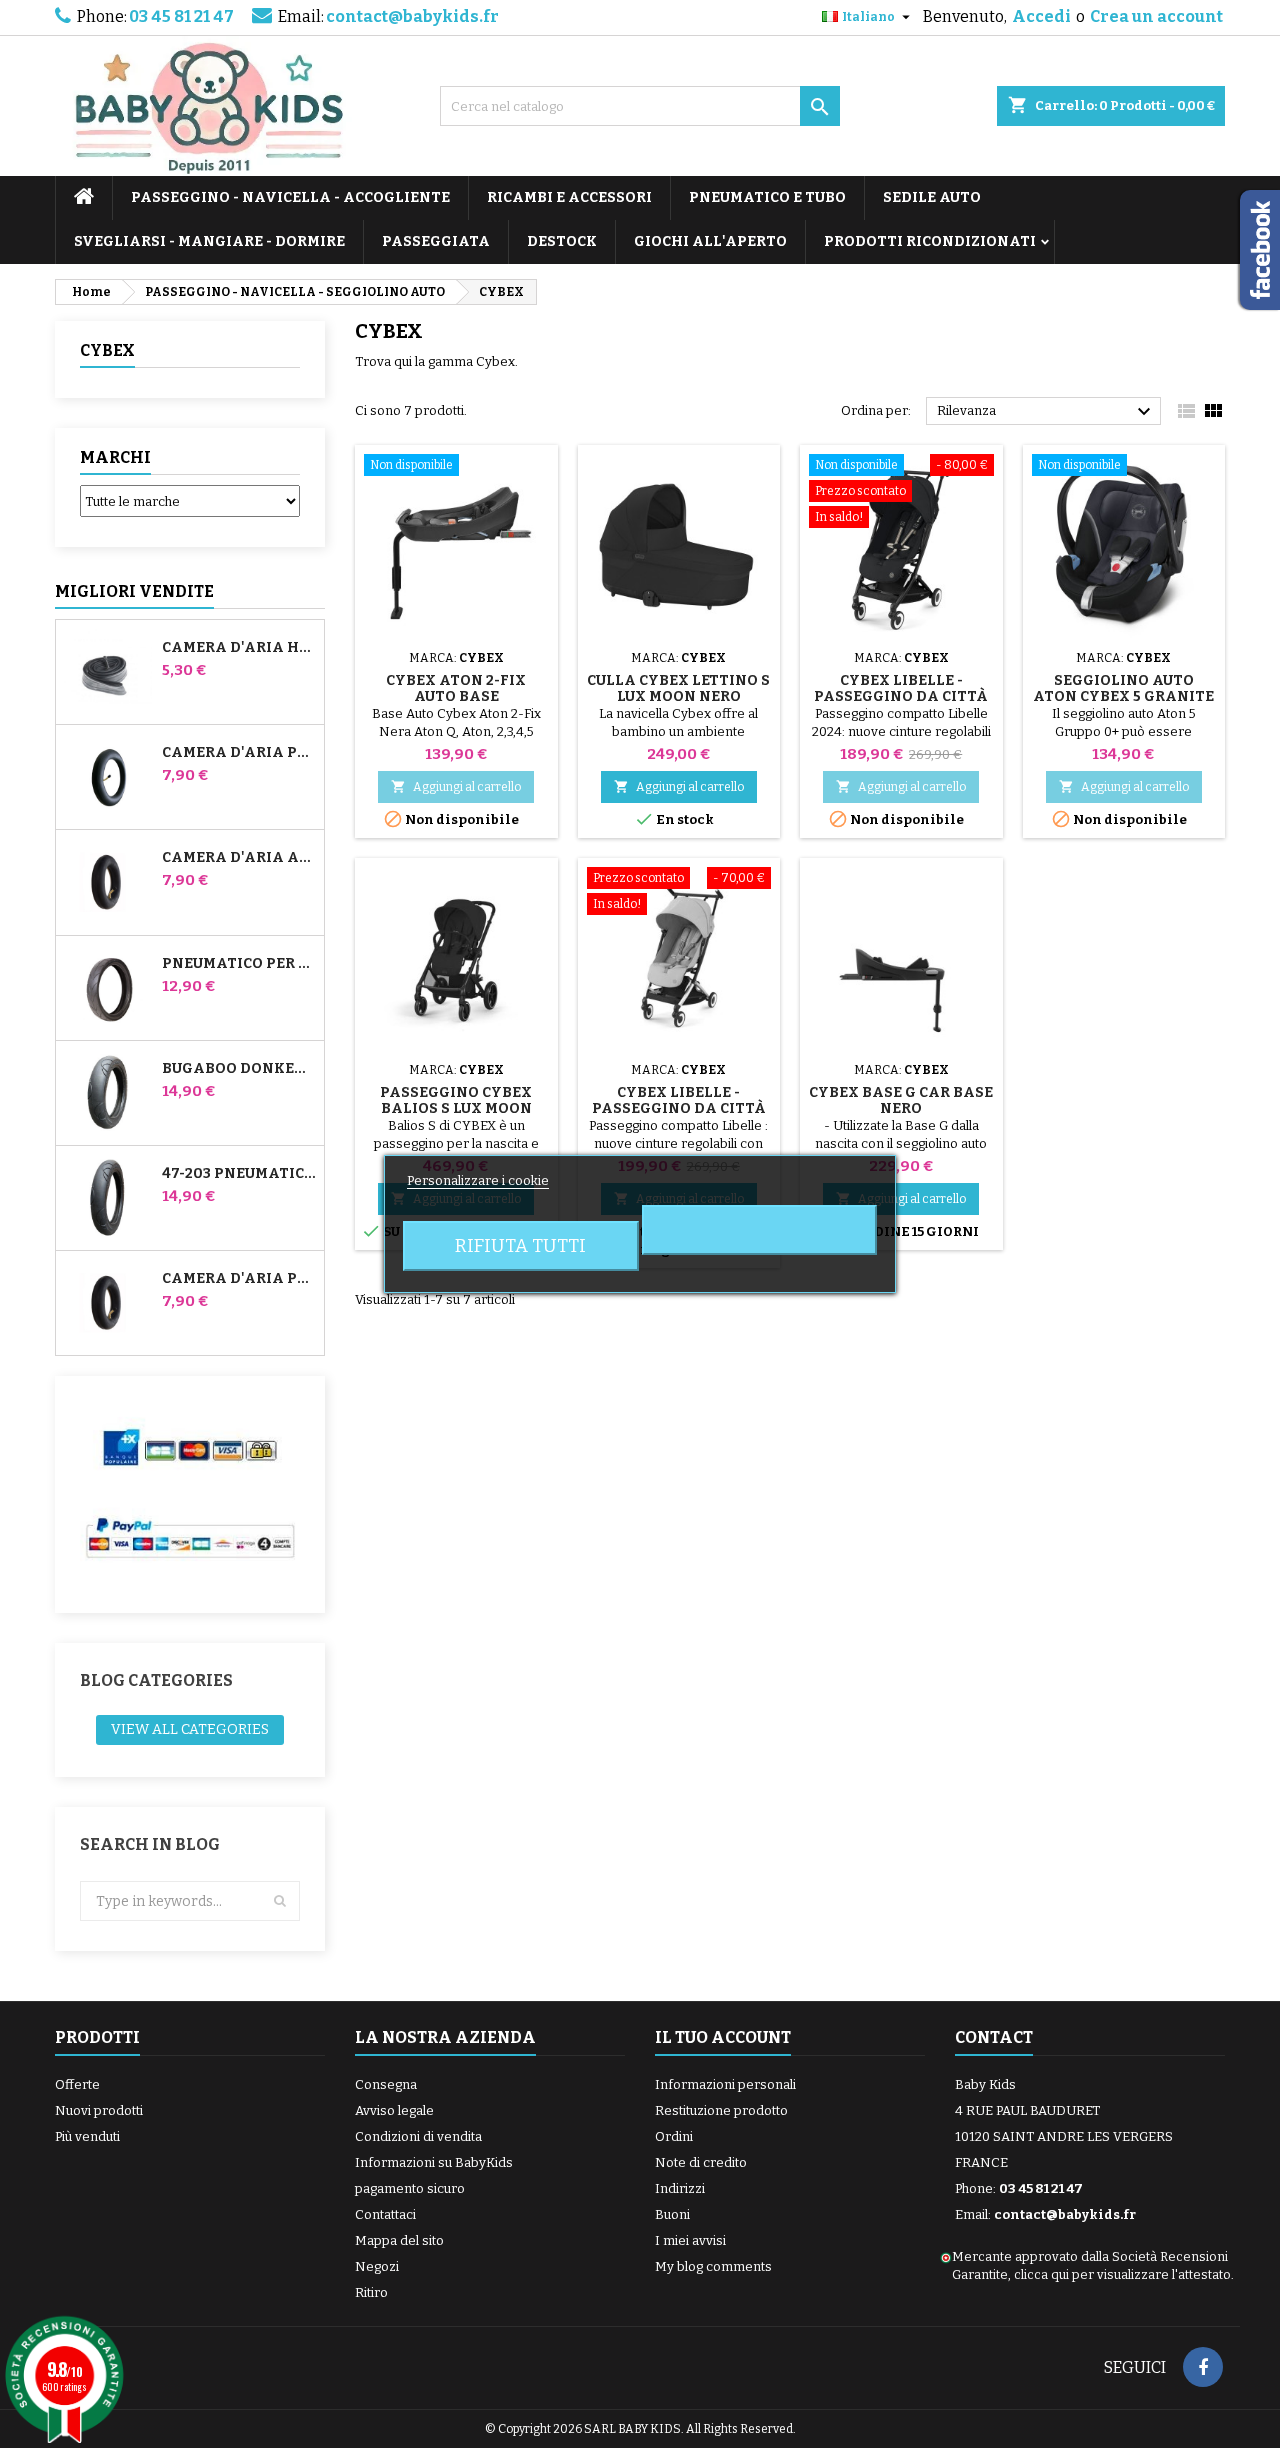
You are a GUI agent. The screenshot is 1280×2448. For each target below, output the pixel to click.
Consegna (386, 2084)
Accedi (1041, 16)
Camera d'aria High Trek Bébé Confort (239, 648)
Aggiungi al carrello (456, 786)
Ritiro (371, 2292)
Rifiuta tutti (520, 1246)
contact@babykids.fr (412, 16)
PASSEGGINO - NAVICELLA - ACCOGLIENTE (290, 197)
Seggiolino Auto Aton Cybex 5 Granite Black (1123, 696)
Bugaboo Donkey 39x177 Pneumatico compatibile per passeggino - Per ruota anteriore (239, 1069)
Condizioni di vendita (418, 2136)
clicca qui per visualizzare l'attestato (1122, 2274)
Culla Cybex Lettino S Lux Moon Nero (678, 688)
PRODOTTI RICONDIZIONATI (930, 241)
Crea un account (1156, 16)
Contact (994, 2037)
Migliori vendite (134, 591)
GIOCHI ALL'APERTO (710, 241)
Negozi (377, 2266)
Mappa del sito (399, 2240)
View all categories (190, 1729)
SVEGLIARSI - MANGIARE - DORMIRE (209, 241)
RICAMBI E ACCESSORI (569, 197)
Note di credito (701, 2162)
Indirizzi (680, 2188)
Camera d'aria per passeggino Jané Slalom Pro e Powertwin (239, 753)
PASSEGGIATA (436, 241)
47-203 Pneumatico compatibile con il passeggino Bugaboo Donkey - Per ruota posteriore (239, 1174)
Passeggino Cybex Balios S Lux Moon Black (456, 1108)
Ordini (674, 2136)
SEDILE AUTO (932, 197)
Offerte (77, 2084)
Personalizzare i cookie (478, 1180)
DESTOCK (562, 241)
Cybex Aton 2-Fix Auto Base (456, 688)
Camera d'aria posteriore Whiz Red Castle (239, 1279)
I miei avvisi (690, 2240)
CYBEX (107, 350)
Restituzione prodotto (721, 2110)
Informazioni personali (725, 2084)
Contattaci (385, 2214)
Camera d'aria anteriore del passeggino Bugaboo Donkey (239, 858)
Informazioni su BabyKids (434, 2162)
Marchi (115, 457)
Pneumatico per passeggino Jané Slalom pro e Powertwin (239, 964)
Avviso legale (394, 2110)
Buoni (672, 2214)
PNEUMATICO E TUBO (767, 197)
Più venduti (87, 2136)
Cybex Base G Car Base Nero (901, 1100)
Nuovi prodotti (99, 2110)
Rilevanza (1046, 412)
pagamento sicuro (410, 2188)
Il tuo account (723, 2037)
